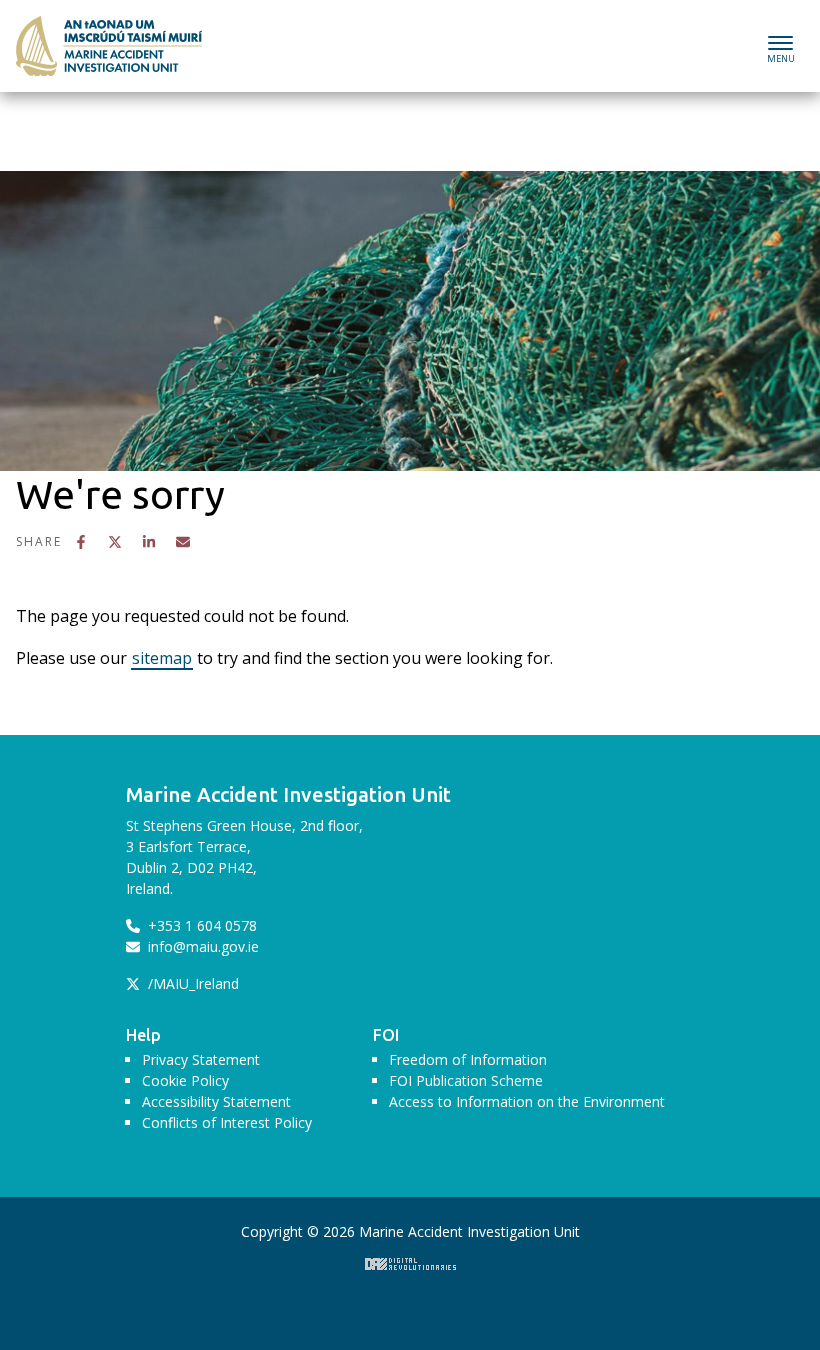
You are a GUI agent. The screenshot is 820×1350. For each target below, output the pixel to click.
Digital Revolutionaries (410, 1264)
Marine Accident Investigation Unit (85, 33)
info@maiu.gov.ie (201, 946)
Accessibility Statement (216, 1101)
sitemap (162, 658)
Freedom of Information (468, 1059)
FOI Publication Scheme (466, 1080)
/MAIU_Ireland (191, 983)
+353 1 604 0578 (200, 925)
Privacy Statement (201, 1059)
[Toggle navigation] (780, 46)
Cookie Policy (185, 1080)
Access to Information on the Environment (527, 1101)
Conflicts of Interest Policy (227, 1122)
